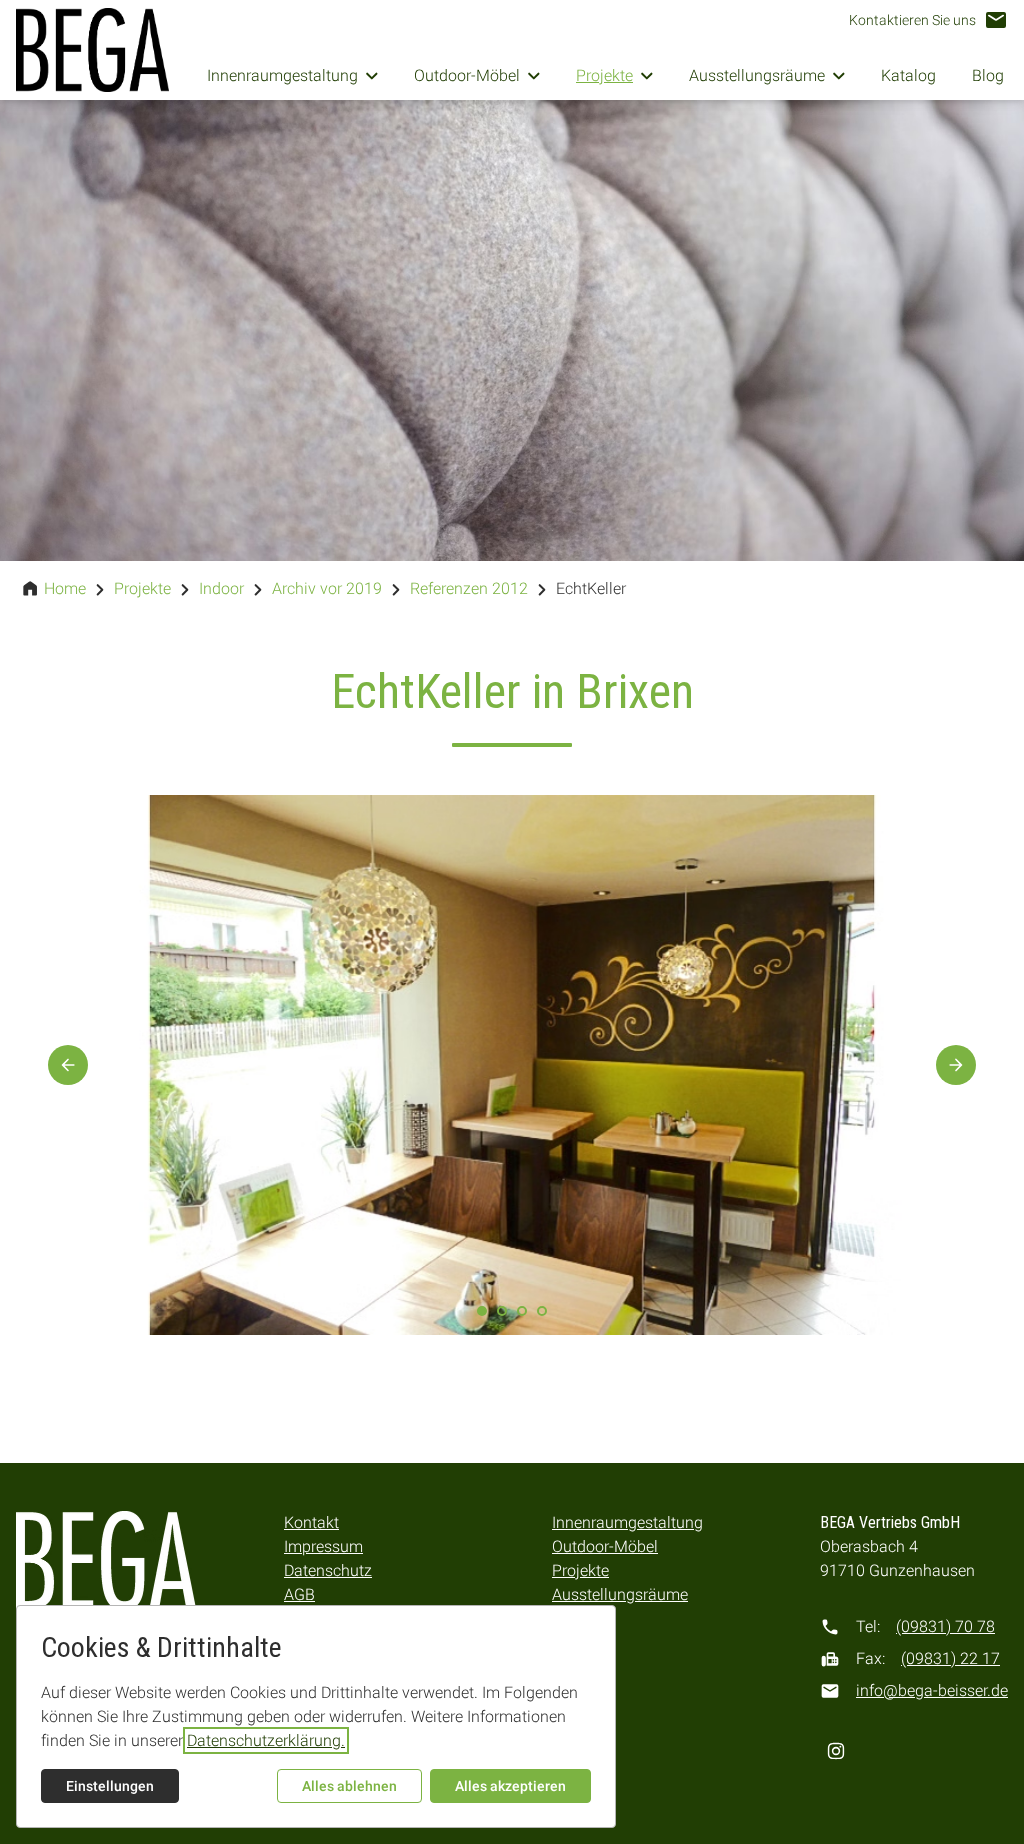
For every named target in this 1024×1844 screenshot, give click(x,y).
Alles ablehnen (349, 1786)
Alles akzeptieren (510, 1786)
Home (65, 588)
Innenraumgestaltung (627, 1522)
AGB (299, 1594)
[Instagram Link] (836, 1751)
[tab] (502, 1311)
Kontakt (311, 1522)
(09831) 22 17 (950, 1658)
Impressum (323, 1546)
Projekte (142, 588)
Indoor (221, 588)
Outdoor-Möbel (605, 1546)
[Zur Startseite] (92, 50)
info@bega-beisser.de (932, 1690)
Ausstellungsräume (620, 1594)
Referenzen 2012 (469, 588)
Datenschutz (328, 1570)
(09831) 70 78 (945, 1626)
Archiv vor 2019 (327, 588)
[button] (928, 20)
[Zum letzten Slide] (68, 1065)
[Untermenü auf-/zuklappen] (372, 76)
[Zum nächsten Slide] (956, 1065)
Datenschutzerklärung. (266, 1740)
